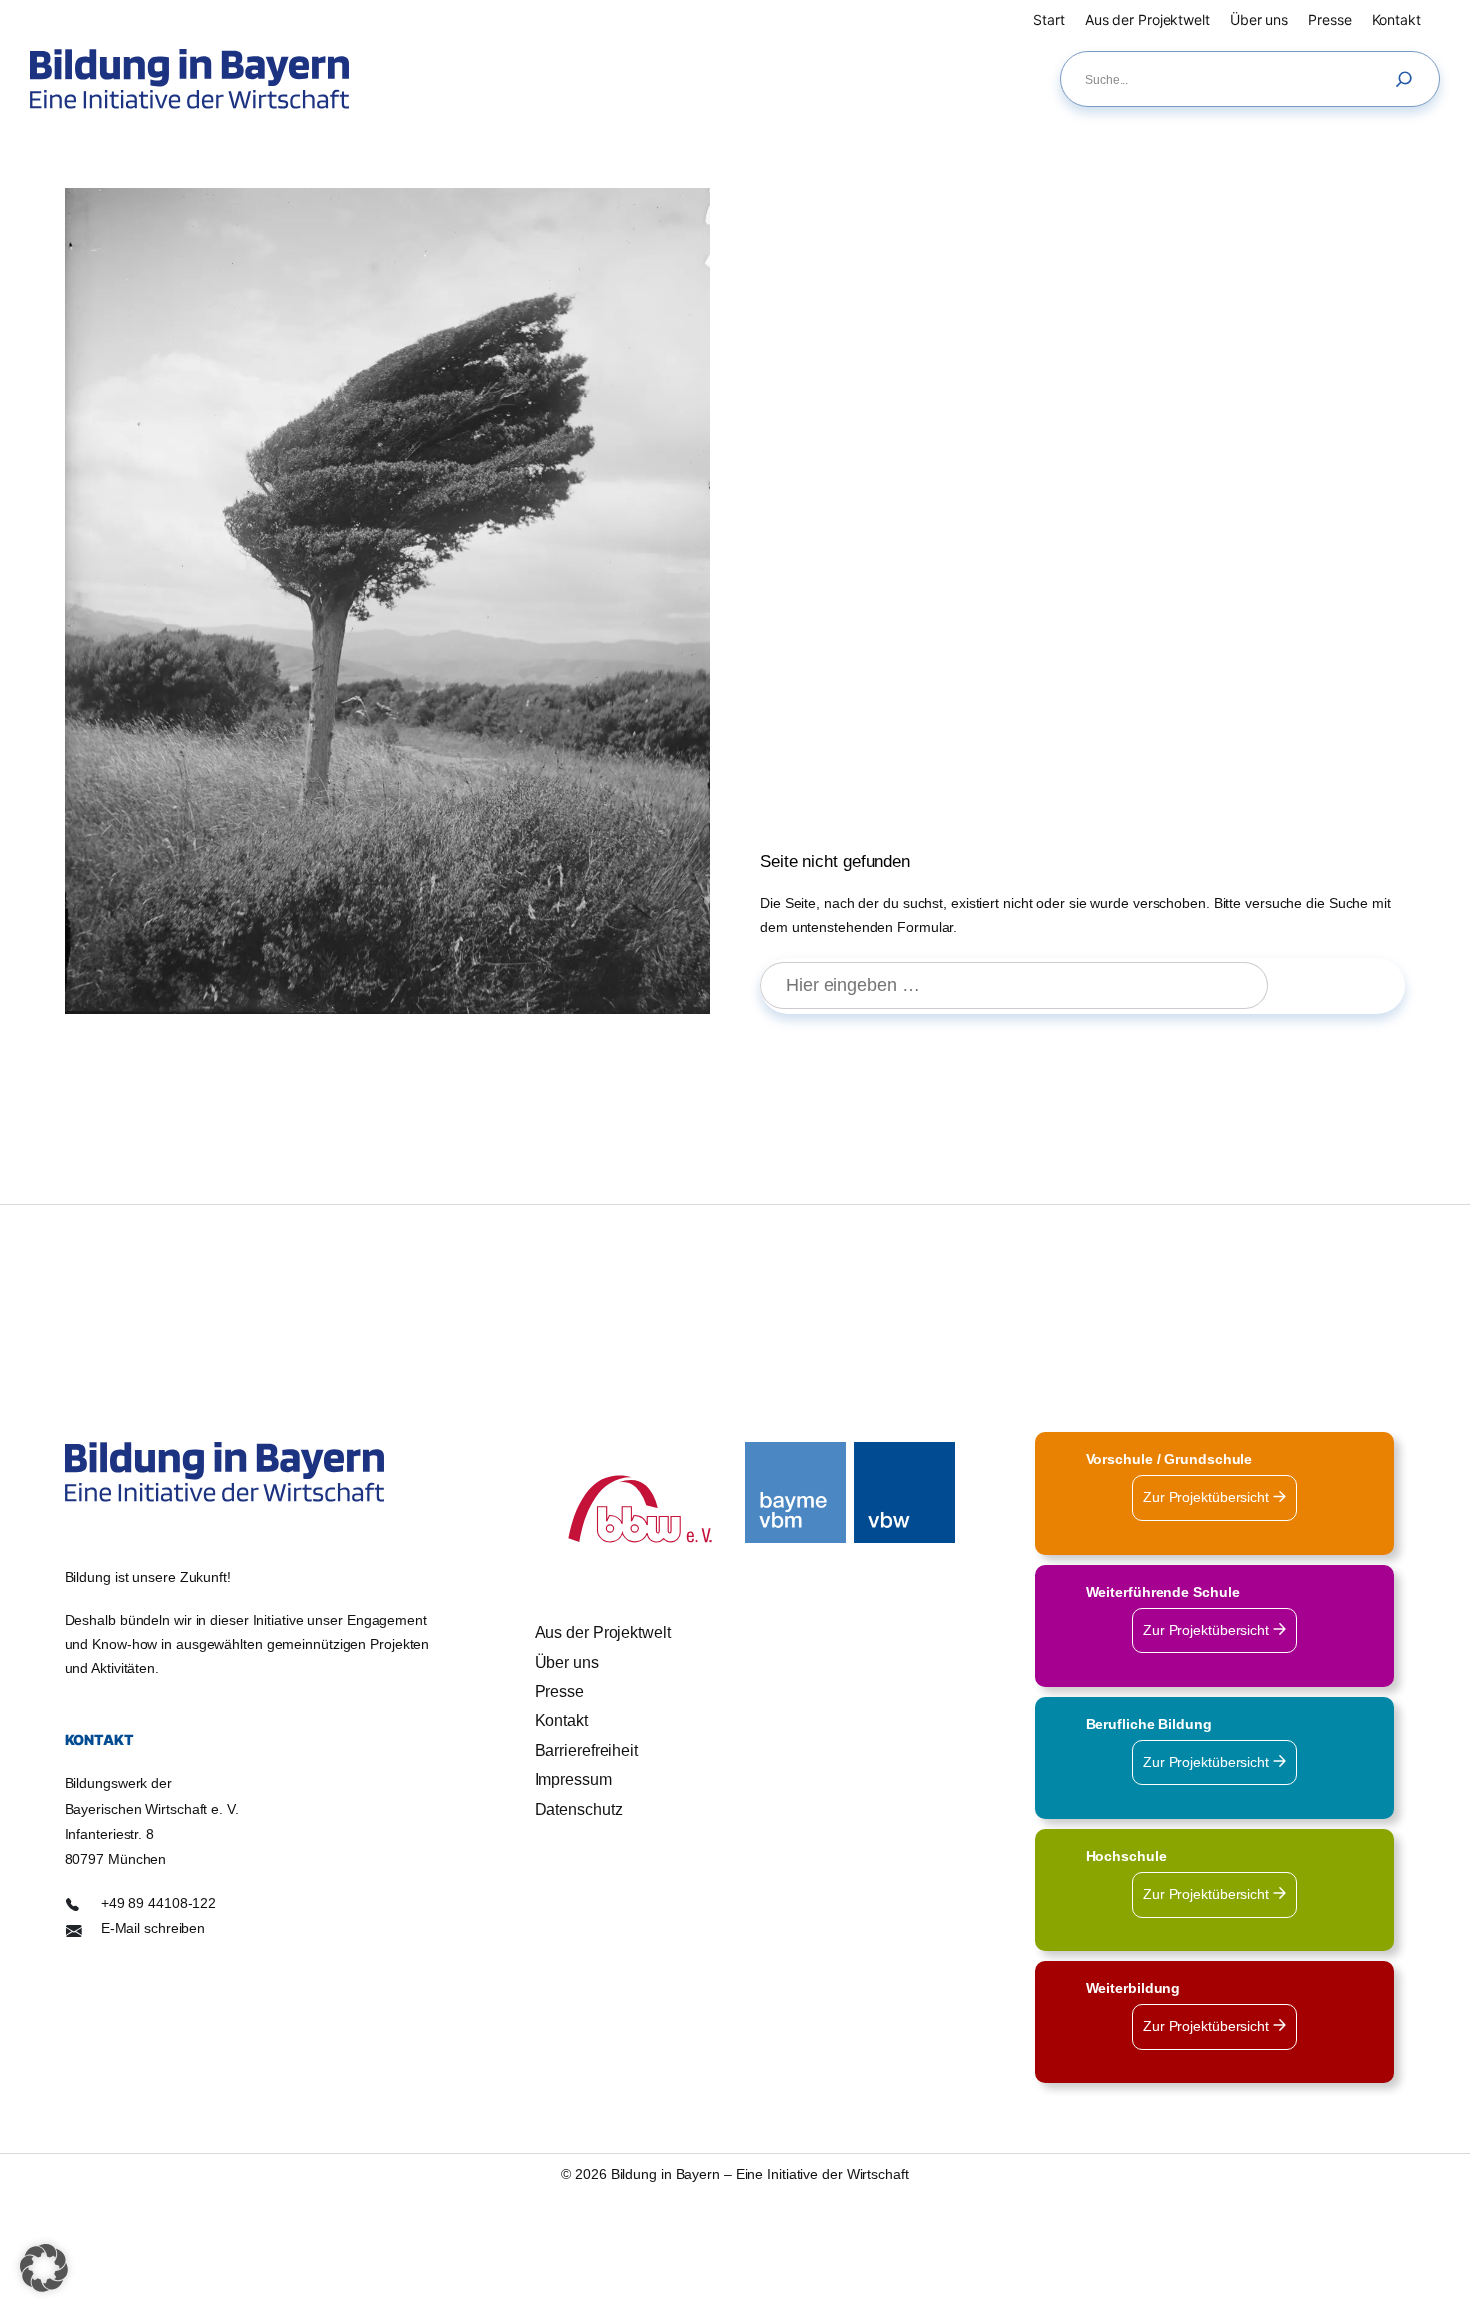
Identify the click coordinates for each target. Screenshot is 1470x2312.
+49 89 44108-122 (158, 1903)
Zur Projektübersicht (1208, 1497)
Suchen (1345, 986)
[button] (44, 2268)
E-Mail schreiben (153, 1928)
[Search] (1409, 79)
